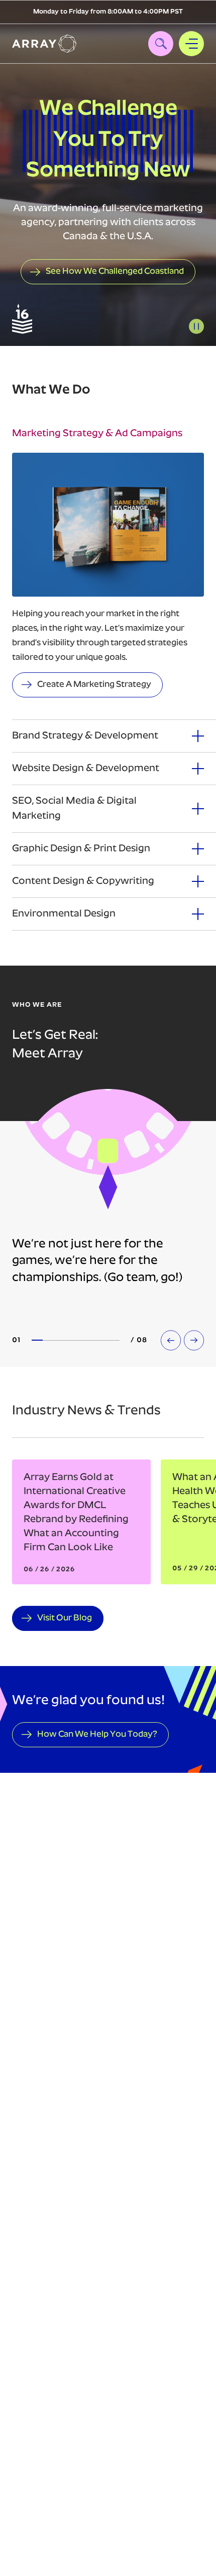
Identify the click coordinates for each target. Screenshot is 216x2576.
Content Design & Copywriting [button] (83, 881)
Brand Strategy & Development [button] (85, 736)
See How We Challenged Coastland (115, 271)
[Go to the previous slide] (171, 1340)
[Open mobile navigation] (191, 44)
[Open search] (161, 44)
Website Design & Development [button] (86, 769)
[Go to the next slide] (194, 1340)
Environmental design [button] (64, 914)
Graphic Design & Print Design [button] (81, 849)
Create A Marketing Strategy (94, 685)
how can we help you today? (97, 1734)
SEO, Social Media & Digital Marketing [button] (74, 809)
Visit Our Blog (65, 1618)
